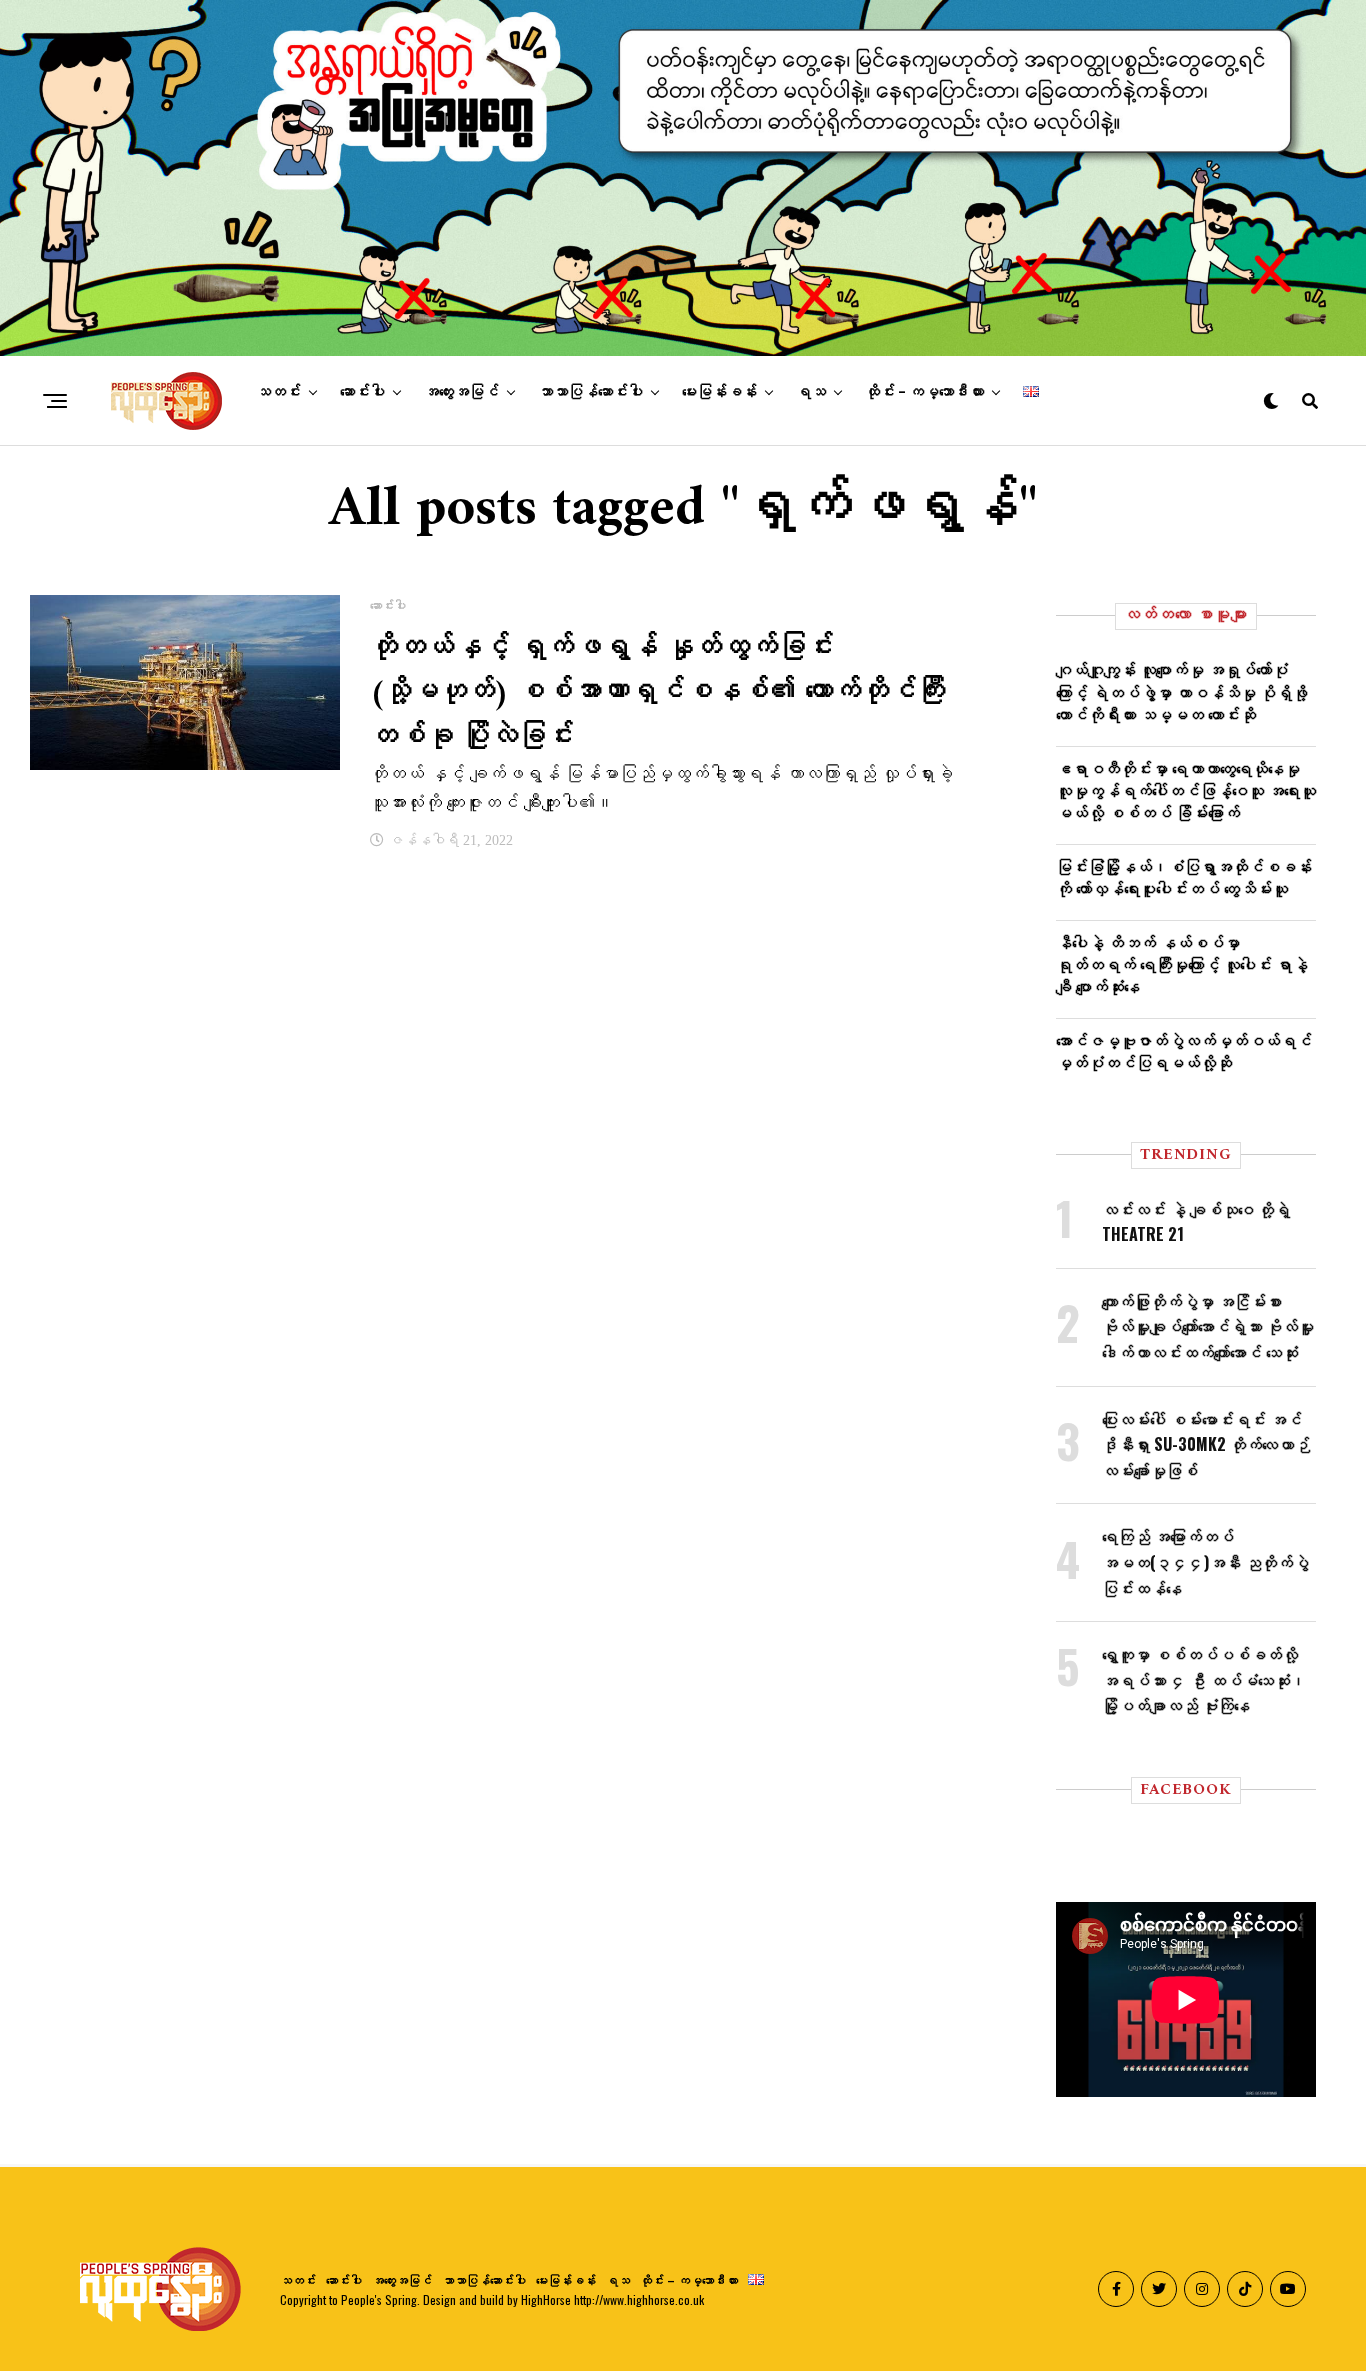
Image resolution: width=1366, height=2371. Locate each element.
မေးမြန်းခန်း (719, 392)
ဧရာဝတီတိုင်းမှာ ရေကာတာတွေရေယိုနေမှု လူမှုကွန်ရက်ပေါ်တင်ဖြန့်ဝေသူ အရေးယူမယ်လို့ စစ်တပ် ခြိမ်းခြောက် (1186, 790)
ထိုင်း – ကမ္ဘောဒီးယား (924, 392)
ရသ (811, 392)
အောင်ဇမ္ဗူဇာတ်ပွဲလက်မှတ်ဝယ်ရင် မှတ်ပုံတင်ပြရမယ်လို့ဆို (1184, 1051)
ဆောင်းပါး (362, 392)
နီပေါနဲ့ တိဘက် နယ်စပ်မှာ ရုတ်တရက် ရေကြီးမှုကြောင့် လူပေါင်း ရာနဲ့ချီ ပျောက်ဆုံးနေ (1182, 964)
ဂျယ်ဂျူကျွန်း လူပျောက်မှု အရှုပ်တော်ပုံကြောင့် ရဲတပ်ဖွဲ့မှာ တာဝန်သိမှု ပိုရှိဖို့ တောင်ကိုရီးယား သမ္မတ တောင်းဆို (1182, 691)
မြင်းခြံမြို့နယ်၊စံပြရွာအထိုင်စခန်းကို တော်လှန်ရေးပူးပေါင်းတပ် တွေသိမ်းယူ (1184, 877)
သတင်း (278, 392)
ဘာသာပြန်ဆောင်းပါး (590, 392)
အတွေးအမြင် (461, 392)
